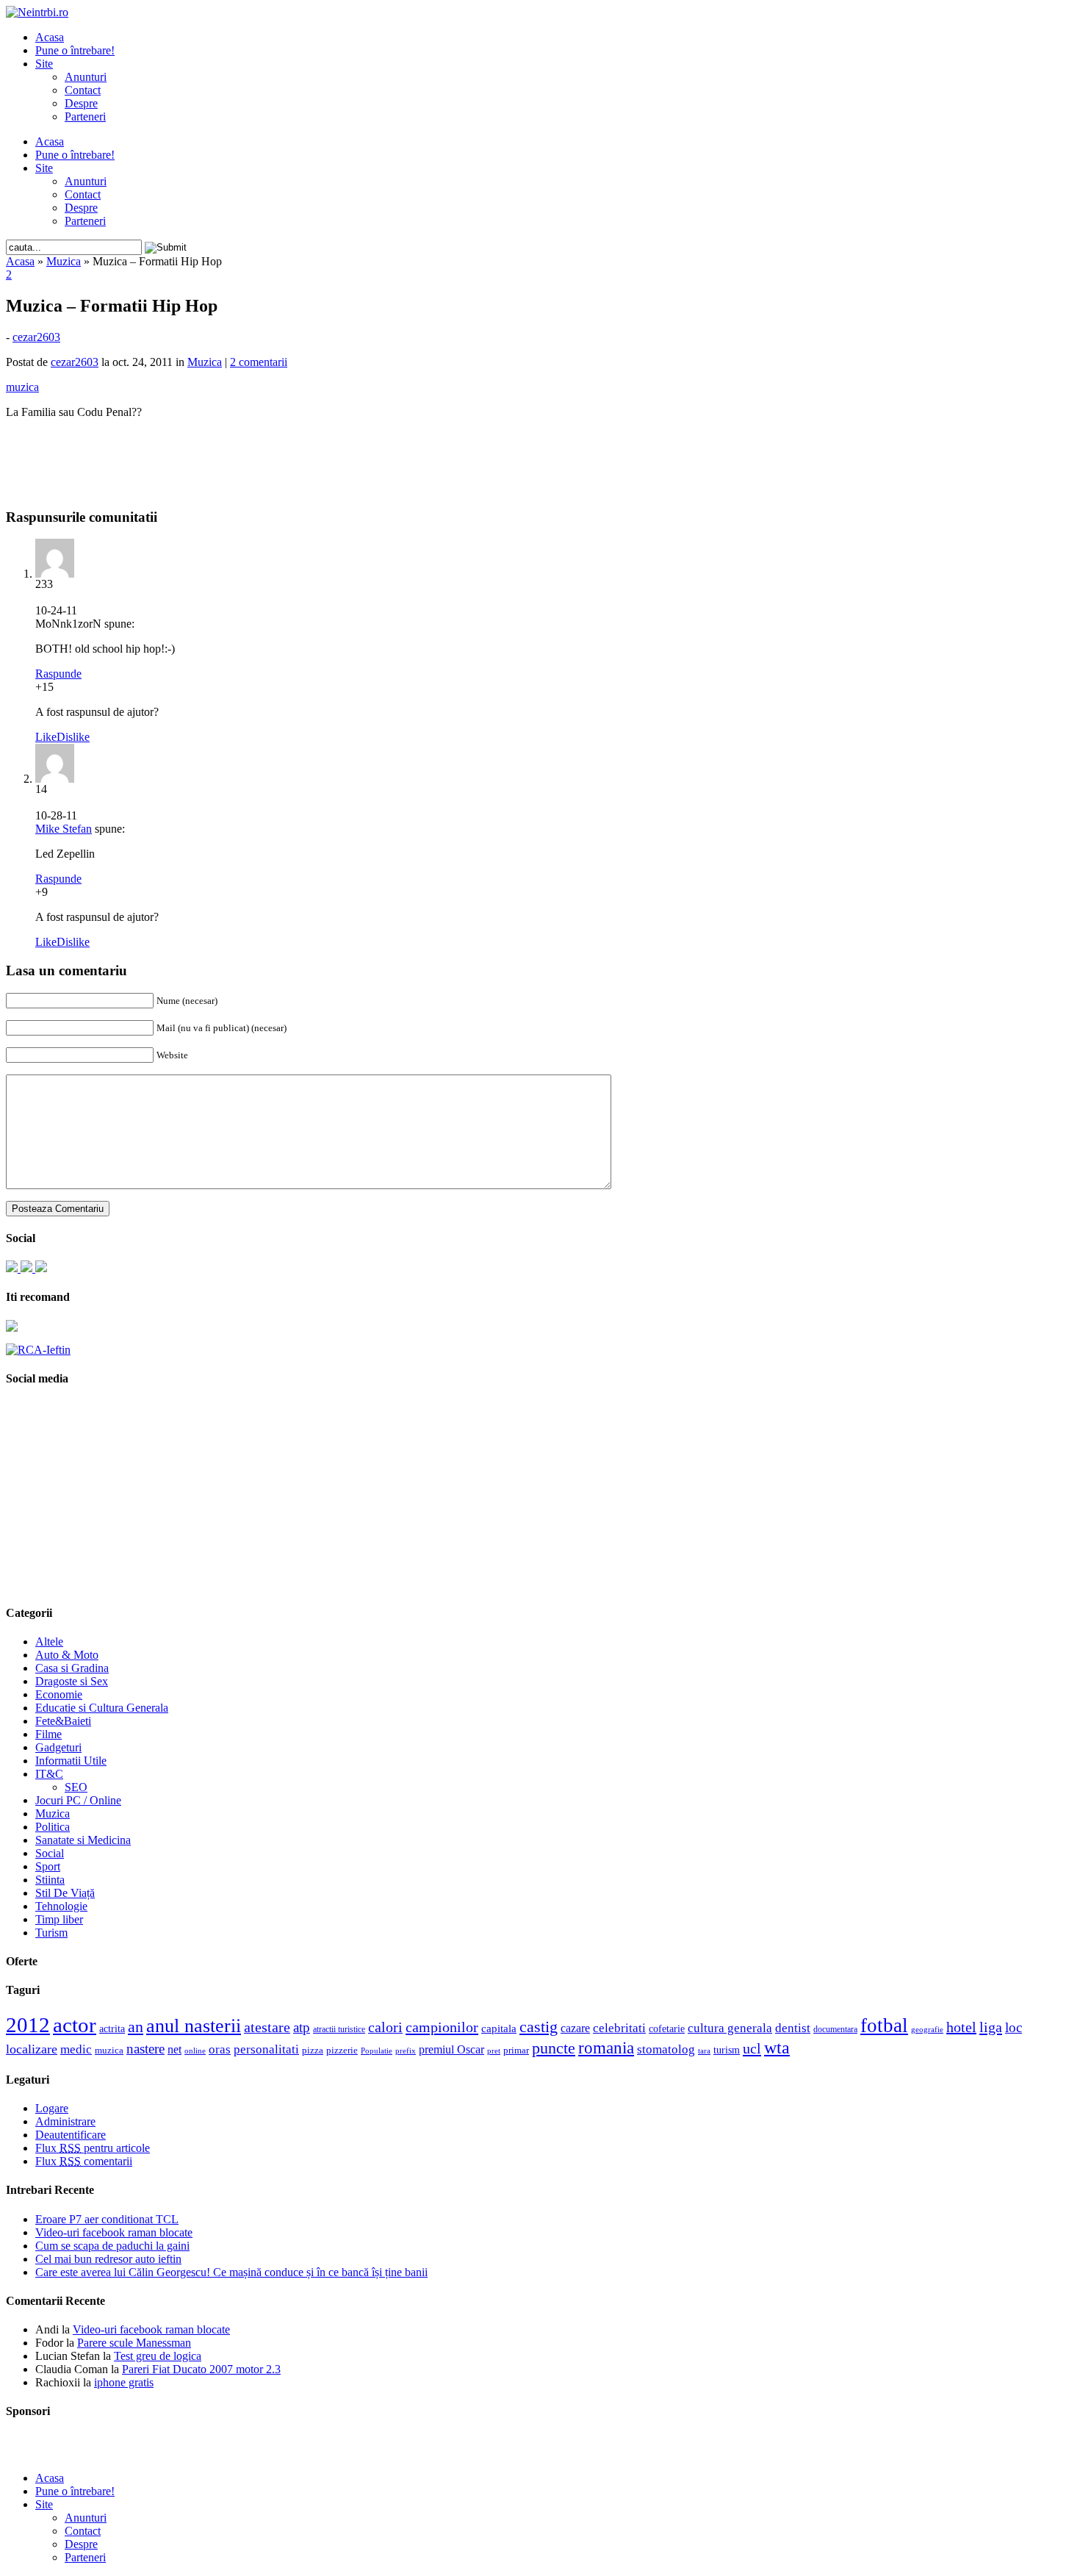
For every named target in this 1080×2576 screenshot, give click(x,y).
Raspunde (58, 674)
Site (44, 64)
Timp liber (59, 1919)
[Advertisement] (540, 453)
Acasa (50, 37)
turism (727, 2050)
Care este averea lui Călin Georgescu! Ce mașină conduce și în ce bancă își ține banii (231, 2272)
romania (606, 2048)
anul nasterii (194, 2026)
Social (50, 1853)
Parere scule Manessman (134, 2343)
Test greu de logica (158, 2356)
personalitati (266, 2049)
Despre (81, 103)
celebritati (619, 2028)
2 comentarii (259, 362)
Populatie (377, 2051)
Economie (59, 1694)
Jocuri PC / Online (78, 1800)
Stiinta (50, 1880)
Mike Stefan (64, 829)
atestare (267, 2027)
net (174, 2049)
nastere (145, 2049)
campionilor (442, 2027)
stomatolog (666, 2049)
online (195, 2051)
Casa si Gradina (72, 1668)
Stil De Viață (65, 1893)
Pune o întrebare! (75, 50)
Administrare (65, 2121)
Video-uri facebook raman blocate (114, 2232)
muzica (109, 2051)
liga (991, 2027)
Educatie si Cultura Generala (102, 1708)
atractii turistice (339, 2029)
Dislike (73, 737)
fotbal (884, 2026)
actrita (112, 2028)
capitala (499, 2028)
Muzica (64, 261)
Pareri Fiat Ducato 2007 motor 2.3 (201, 2369)
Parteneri (85, 116)
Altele (49, 1642)
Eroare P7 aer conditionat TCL (107, 2219)
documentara (835, 2029)
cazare (575, 2028)
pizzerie (342, 2050)
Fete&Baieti (63, 1721)
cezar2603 (36, 337)
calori (385, 2027)
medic (76, 2049)
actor (75, 2025)
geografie (927, 2029)
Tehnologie (61, 1906)
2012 (28, 2025)
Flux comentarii (84, 2161)
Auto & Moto (67, 1655)
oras (220, 2049)
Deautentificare (71, 2135)
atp (302, 2027)
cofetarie (667, 2028)
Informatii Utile (71, 1761)
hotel (961, 2027)
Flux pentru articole (93, 2148)
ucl (752, 2048)
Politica (53, 1827)
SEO (76, 1787)
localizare (32, 2049)
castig (539, 2027)
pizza (313, 2050)
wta (777, 2047)
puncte (554, 2048)
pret (494, 2051)
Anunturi (86, 77)
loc (1014, 2027)
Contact (83, 90)
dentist (793, 2028)
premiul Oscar (451, 2049)
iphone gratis (124, 2382)
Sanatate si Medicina (83, 1840)
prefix (406, 2051)
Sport (48, 1866)
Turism (51, 1933)
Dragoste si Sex (72, 1681)
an (136, 2027)
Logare (52, 2108)
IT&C (49, 1774)
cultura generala (730, 2028)
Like (46, 737)
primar (516, 2051)
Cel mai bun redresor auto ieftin (108, 2259)
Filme (48, 1734)
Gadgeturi (58, 1747)
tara (704, 2051)
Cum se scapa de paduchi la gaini (112, 2246)
